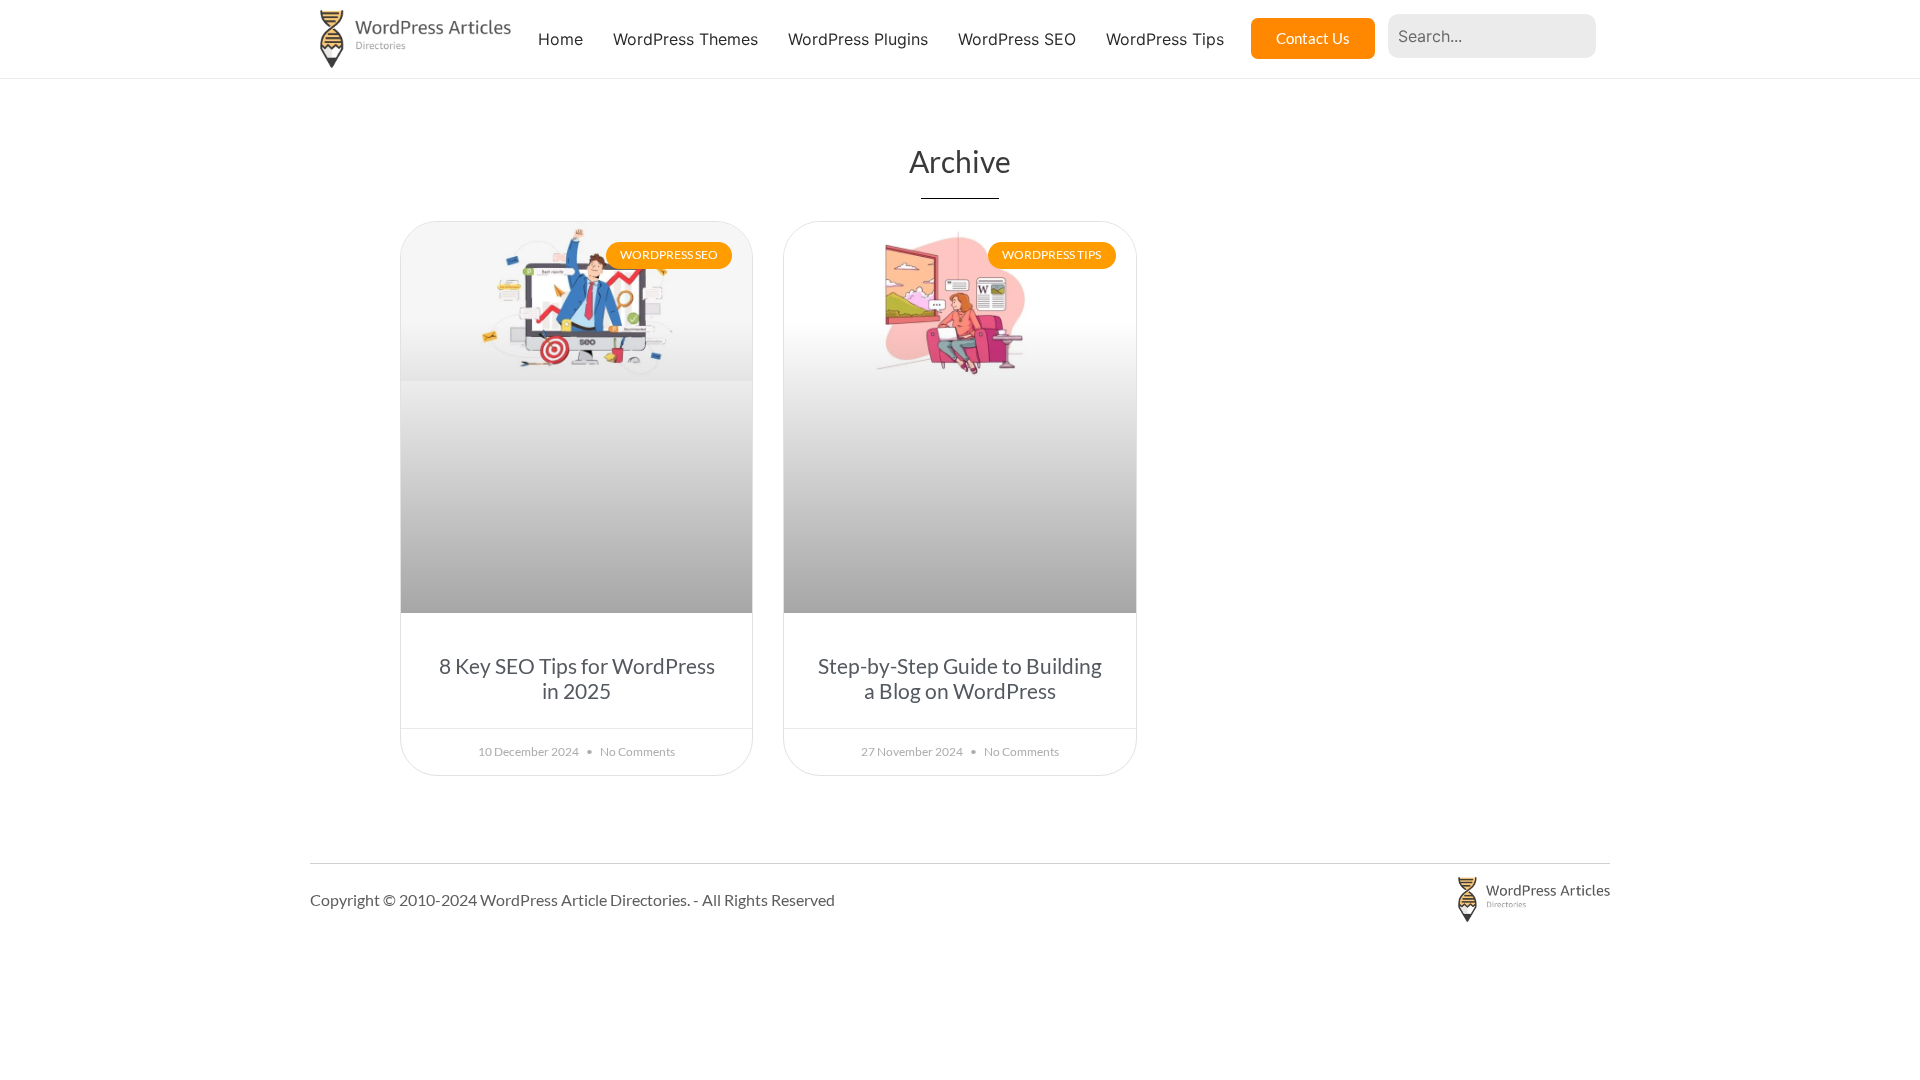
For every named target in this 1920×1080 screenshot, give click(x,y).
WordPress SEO (1017, 39)
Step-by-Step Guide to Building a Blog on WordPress (960, 678)
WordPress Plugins (858, 39)
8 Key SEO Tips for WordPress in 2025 (577, 678)
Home (560, 39)
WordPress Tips (1165, 39)
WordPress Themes (685, 39)
